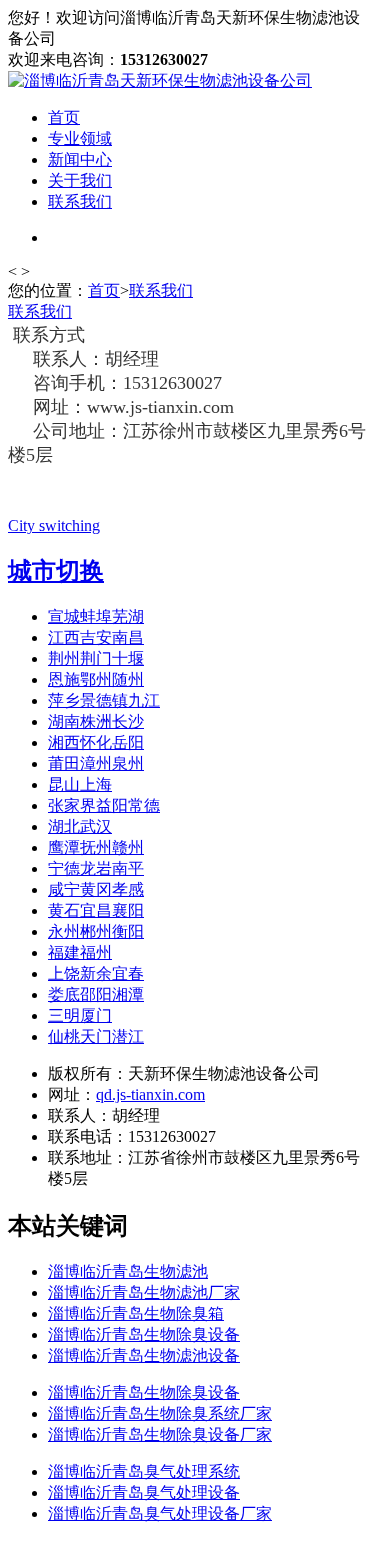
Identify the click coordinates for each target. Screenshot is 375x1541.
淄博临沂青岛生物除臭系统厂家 (160, 1413)
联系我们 (80, 201)
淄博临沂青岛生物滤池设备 (144, 1355)
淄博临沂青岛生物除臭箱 (136, 1313)
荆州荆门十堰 (96, 658)
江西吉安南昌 (96, 637)
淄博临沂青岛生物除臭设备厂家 (160, 1434)
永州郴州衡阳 (96, 931)
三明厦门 (80, 1015)
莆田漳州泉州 (96, 763)
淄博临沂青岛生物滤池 (128, 1271)
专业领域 (80, 138)
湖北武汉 (80, 826)
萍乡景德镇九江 (104, 700)
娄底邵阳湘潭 (96, 994)
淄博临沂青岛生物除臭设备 (144, 1334)
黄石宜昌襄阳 (96, 910)
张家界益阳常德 (104, 805)
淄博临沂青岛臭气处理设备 (144, 1492)
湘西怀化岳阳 (96, 742)
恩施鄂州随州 (96, 679)
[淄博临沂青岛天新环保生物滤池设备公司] (160, 80)
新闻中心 (80, 159)
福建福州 (80, 952)
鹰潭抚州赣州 (96, 847)
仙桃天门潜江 (96, 1036)
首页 (64, 117)
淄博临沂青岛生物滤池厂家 (144, 1292)
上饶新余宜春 (96, 973)
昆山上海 (80, 784)
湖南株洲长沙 (96, 721)
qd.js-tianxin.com (150, 1094)
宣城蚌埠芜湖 (96, 616)
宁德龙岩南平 (96, 868)
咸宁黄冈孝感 (96, 889)
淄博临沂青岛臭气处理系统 (144, 1471)
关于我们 (80, 180)
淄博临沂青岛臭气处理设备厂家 (160, 1513)
